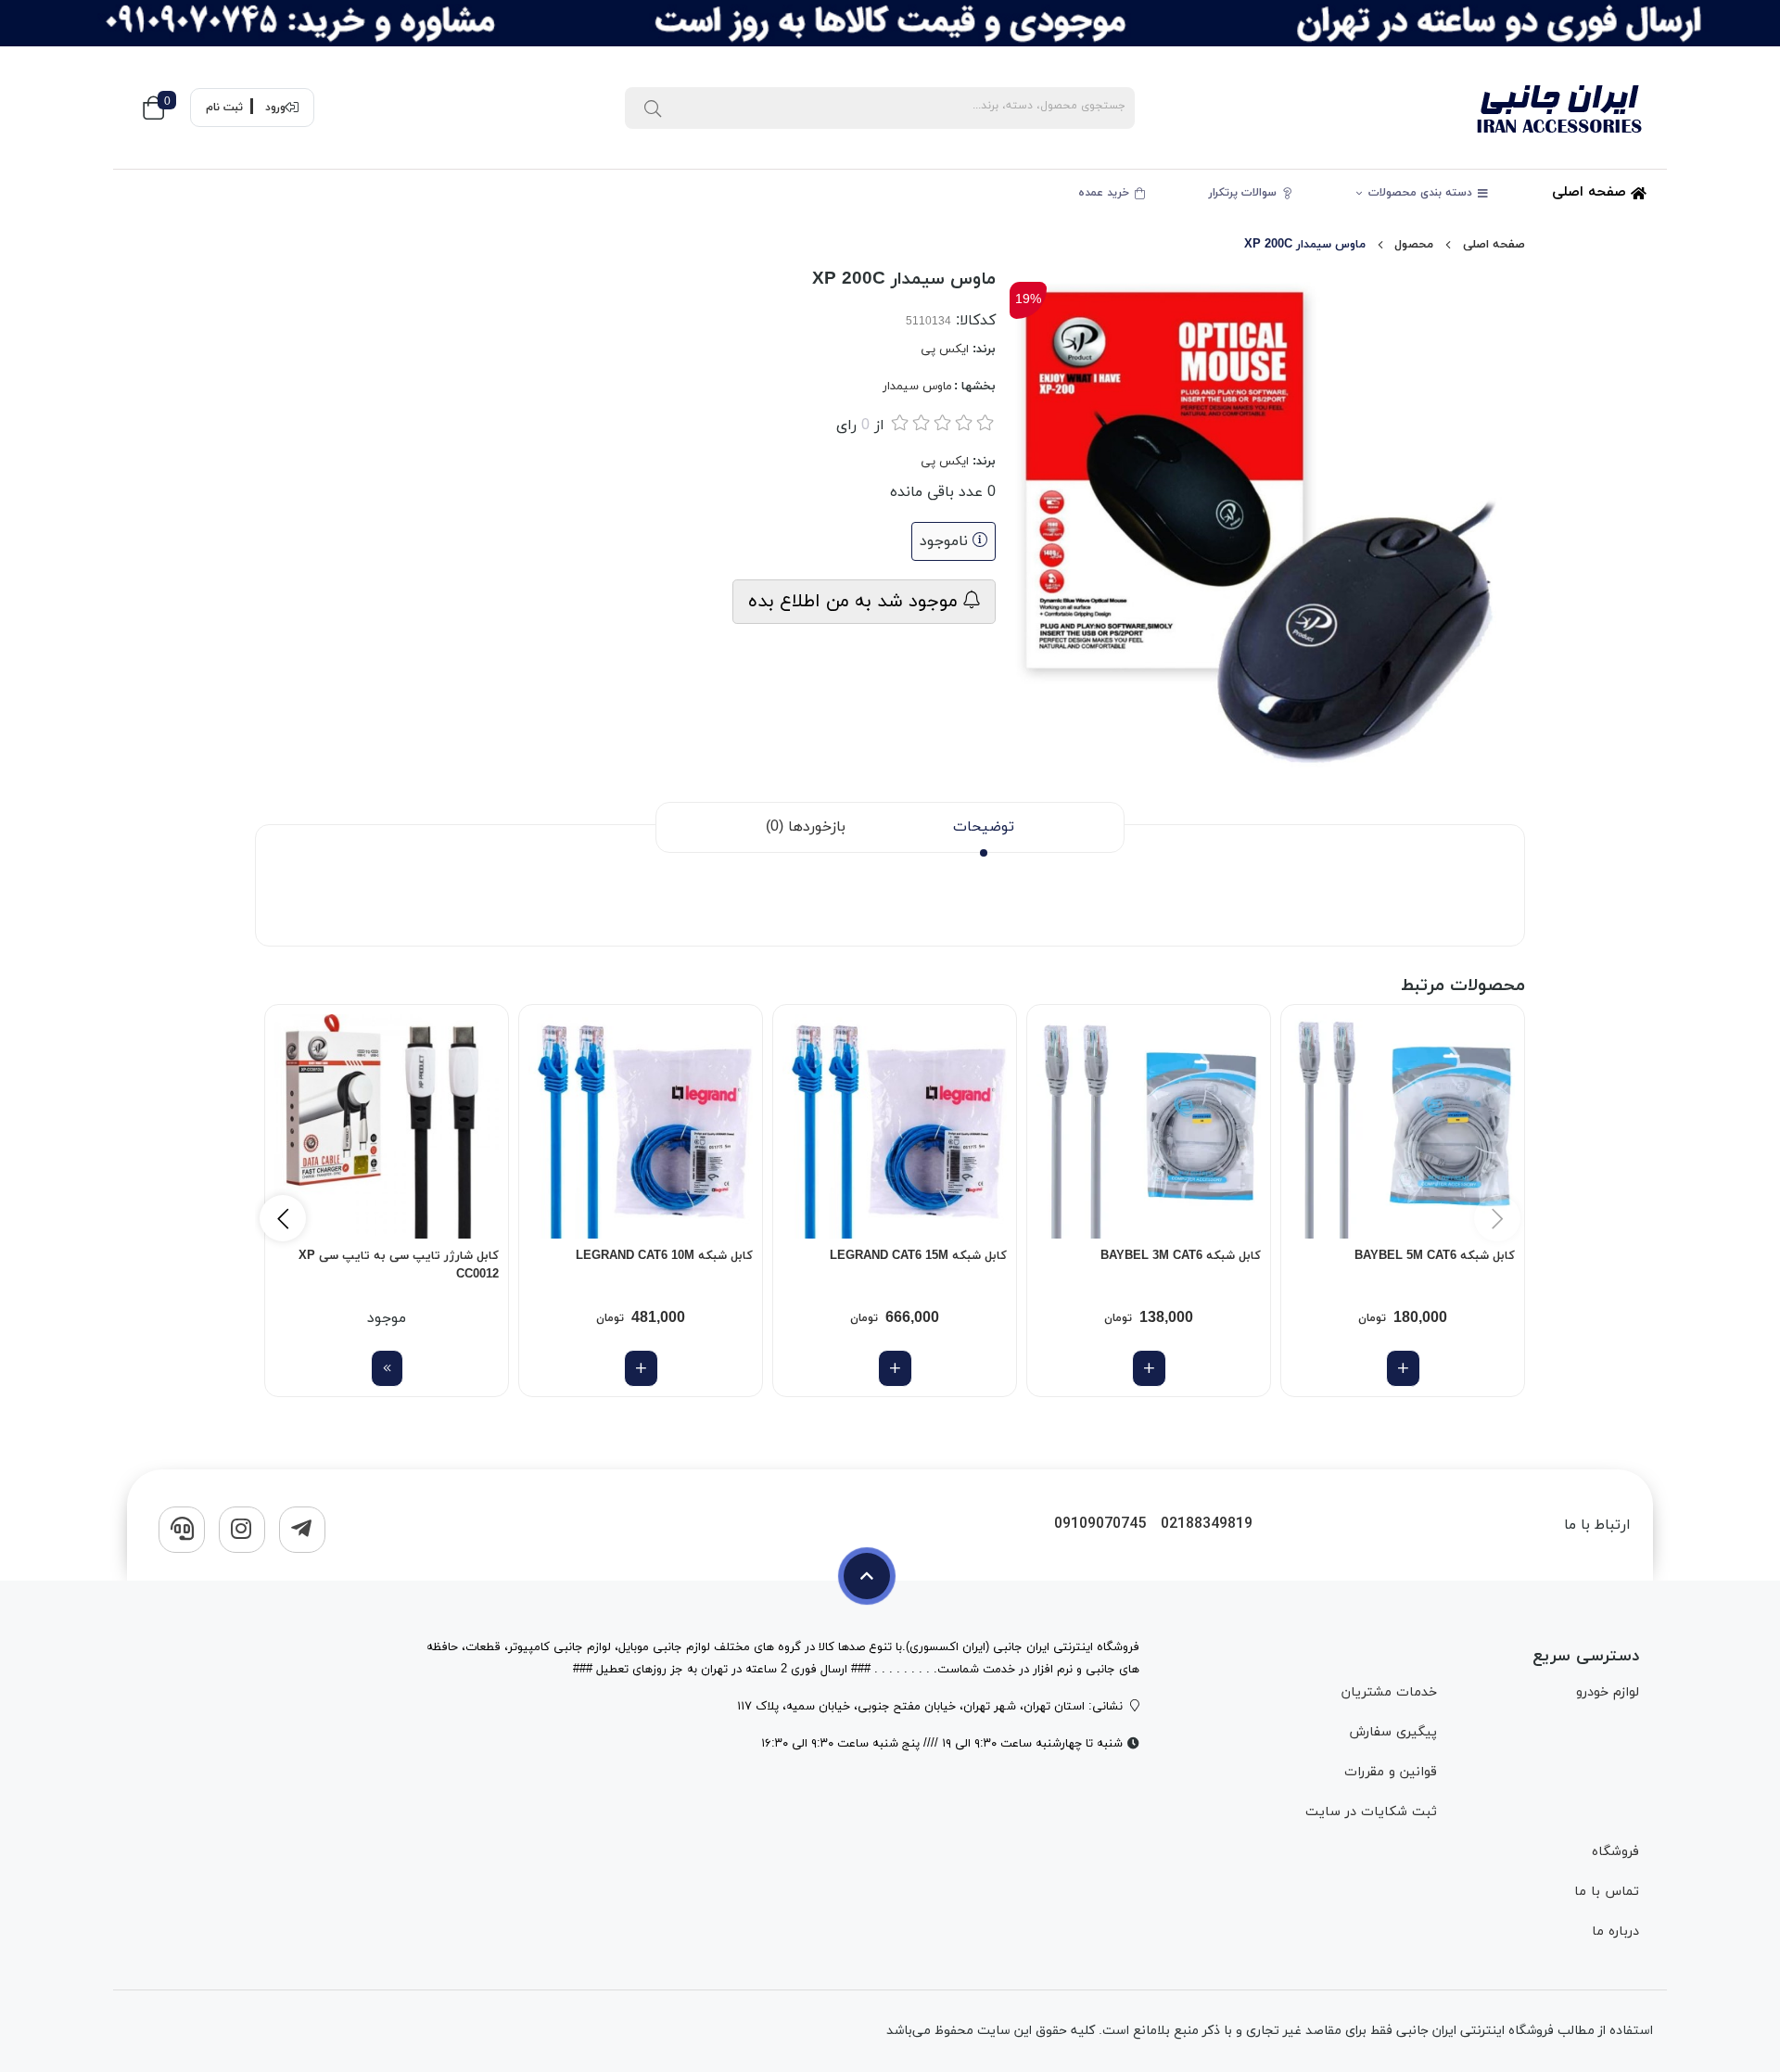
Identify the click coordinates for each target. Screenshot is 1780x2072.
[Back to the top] (867, 1576)
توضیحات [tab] (984, 827)
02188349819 (1207, 1525)
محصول (1414, 245)
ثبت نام (224, 108)
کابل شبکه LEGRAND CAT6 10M (664, 1256)
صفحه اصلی (1591, 192)
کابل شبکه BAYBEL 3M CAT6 (1181, 1256)
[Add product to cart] (1403, 1368)
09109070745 (1100, 1525)
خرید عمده (1106, 193)
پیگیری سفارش (1392, 1732)
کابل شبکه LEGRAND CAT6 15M (918, 1256)
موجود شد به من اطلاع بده (856, 602)
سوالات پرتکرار (1245, 193)
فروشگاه (1615, 1852)
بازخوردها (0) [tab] (806, 827)
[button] (283, 1218)
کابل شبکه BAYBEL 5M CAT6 (1435, 1256)
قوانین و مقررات (1390, 1772)
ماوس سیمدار (917, 387)
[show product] (387, 1368)
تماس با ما (1607, 1892)
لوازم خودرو (1608, 1692)
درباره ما (1615, 1932)
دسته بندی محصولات (1422, 193)
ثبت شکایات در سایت (1371, 1812)
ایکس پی (945, 350)
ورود (275, 108)
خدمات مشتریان (1389, 1692)
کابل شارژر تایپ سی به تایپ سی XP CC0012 (399, 1265)
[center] (653, 108)
